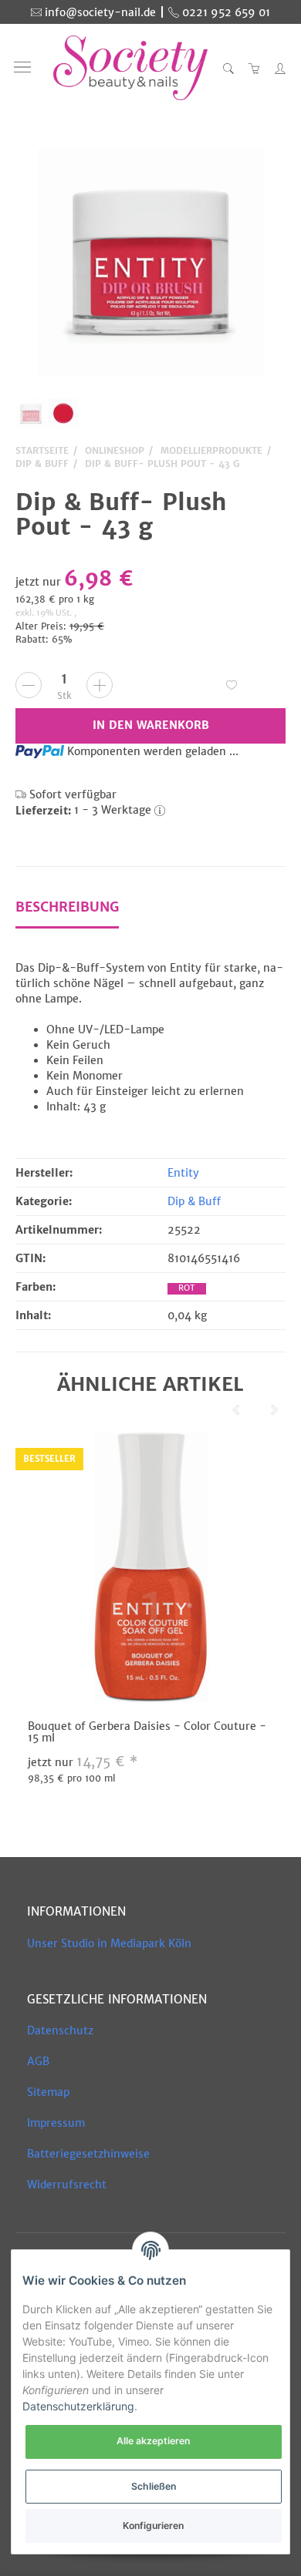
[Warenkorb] (255, 68)
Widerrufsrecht (67, 2185)
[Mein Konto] (276, 68)
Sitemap (48, 2092)
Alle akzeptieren (153, 2441)
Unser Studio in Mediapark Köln (109, 1943)
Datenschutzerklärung (78, 2406)
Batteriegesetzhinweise (88, 2154)
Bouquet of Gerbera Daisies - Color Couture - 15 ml (147, 1732)
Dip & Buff (194, 1201)
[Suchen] (228, 68)
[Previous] (236, 1410)
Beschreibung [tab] (67, 907)
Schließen (154, 2486)
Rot (187, 1288)
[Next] (275, 1410)
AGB (38, 2061)
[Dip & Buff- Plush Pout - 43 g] (150, 262)
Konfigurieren (153, 2526)
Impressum (56, 2123)
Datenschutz (60, 2030)
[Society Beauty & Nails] (130, 68)
